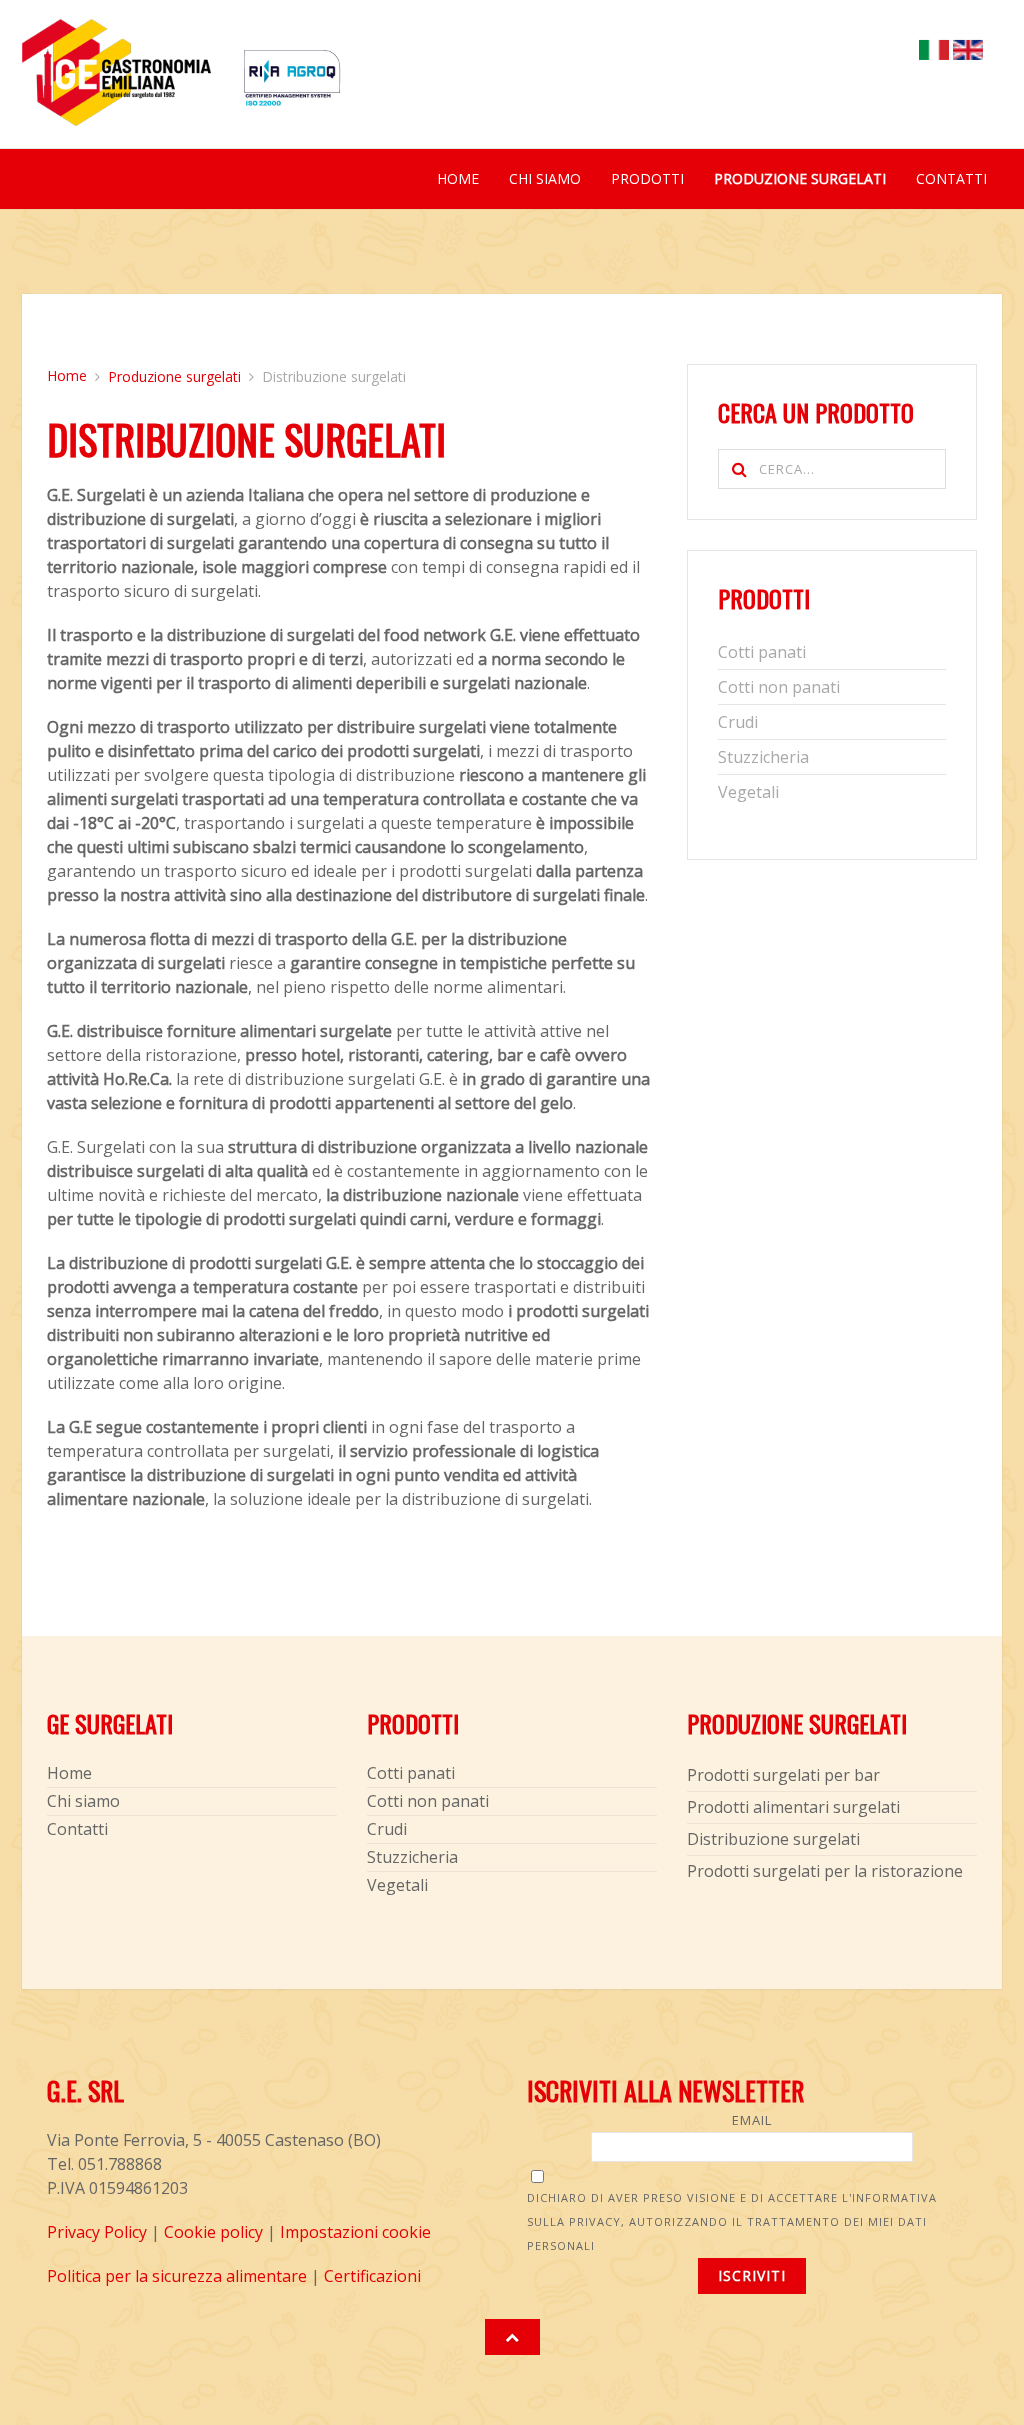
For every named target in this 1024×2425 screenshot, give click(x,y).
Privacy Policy (97, 2232)
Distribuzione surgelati (773, 1839)
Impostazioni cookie (355, 2232)
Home (458, 178)
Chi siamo (545, 178)
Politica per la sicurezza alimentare (177, 2276)
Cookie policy (213, 2232)
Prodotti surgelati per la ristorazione (825, 1871)
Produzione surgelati (800, 178)
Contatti (951, 178)
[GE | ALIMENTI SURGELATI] (116, 83)
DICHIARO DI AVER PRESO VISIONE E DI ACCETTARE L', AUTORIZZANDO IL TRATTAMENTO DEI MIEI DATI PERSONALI (732, 2221)
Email (752, 2120)
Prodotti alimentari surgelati (793, 1807)
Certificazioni (372, 2276)
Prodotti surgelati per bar (783, 1775)
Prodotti (647, 178)
